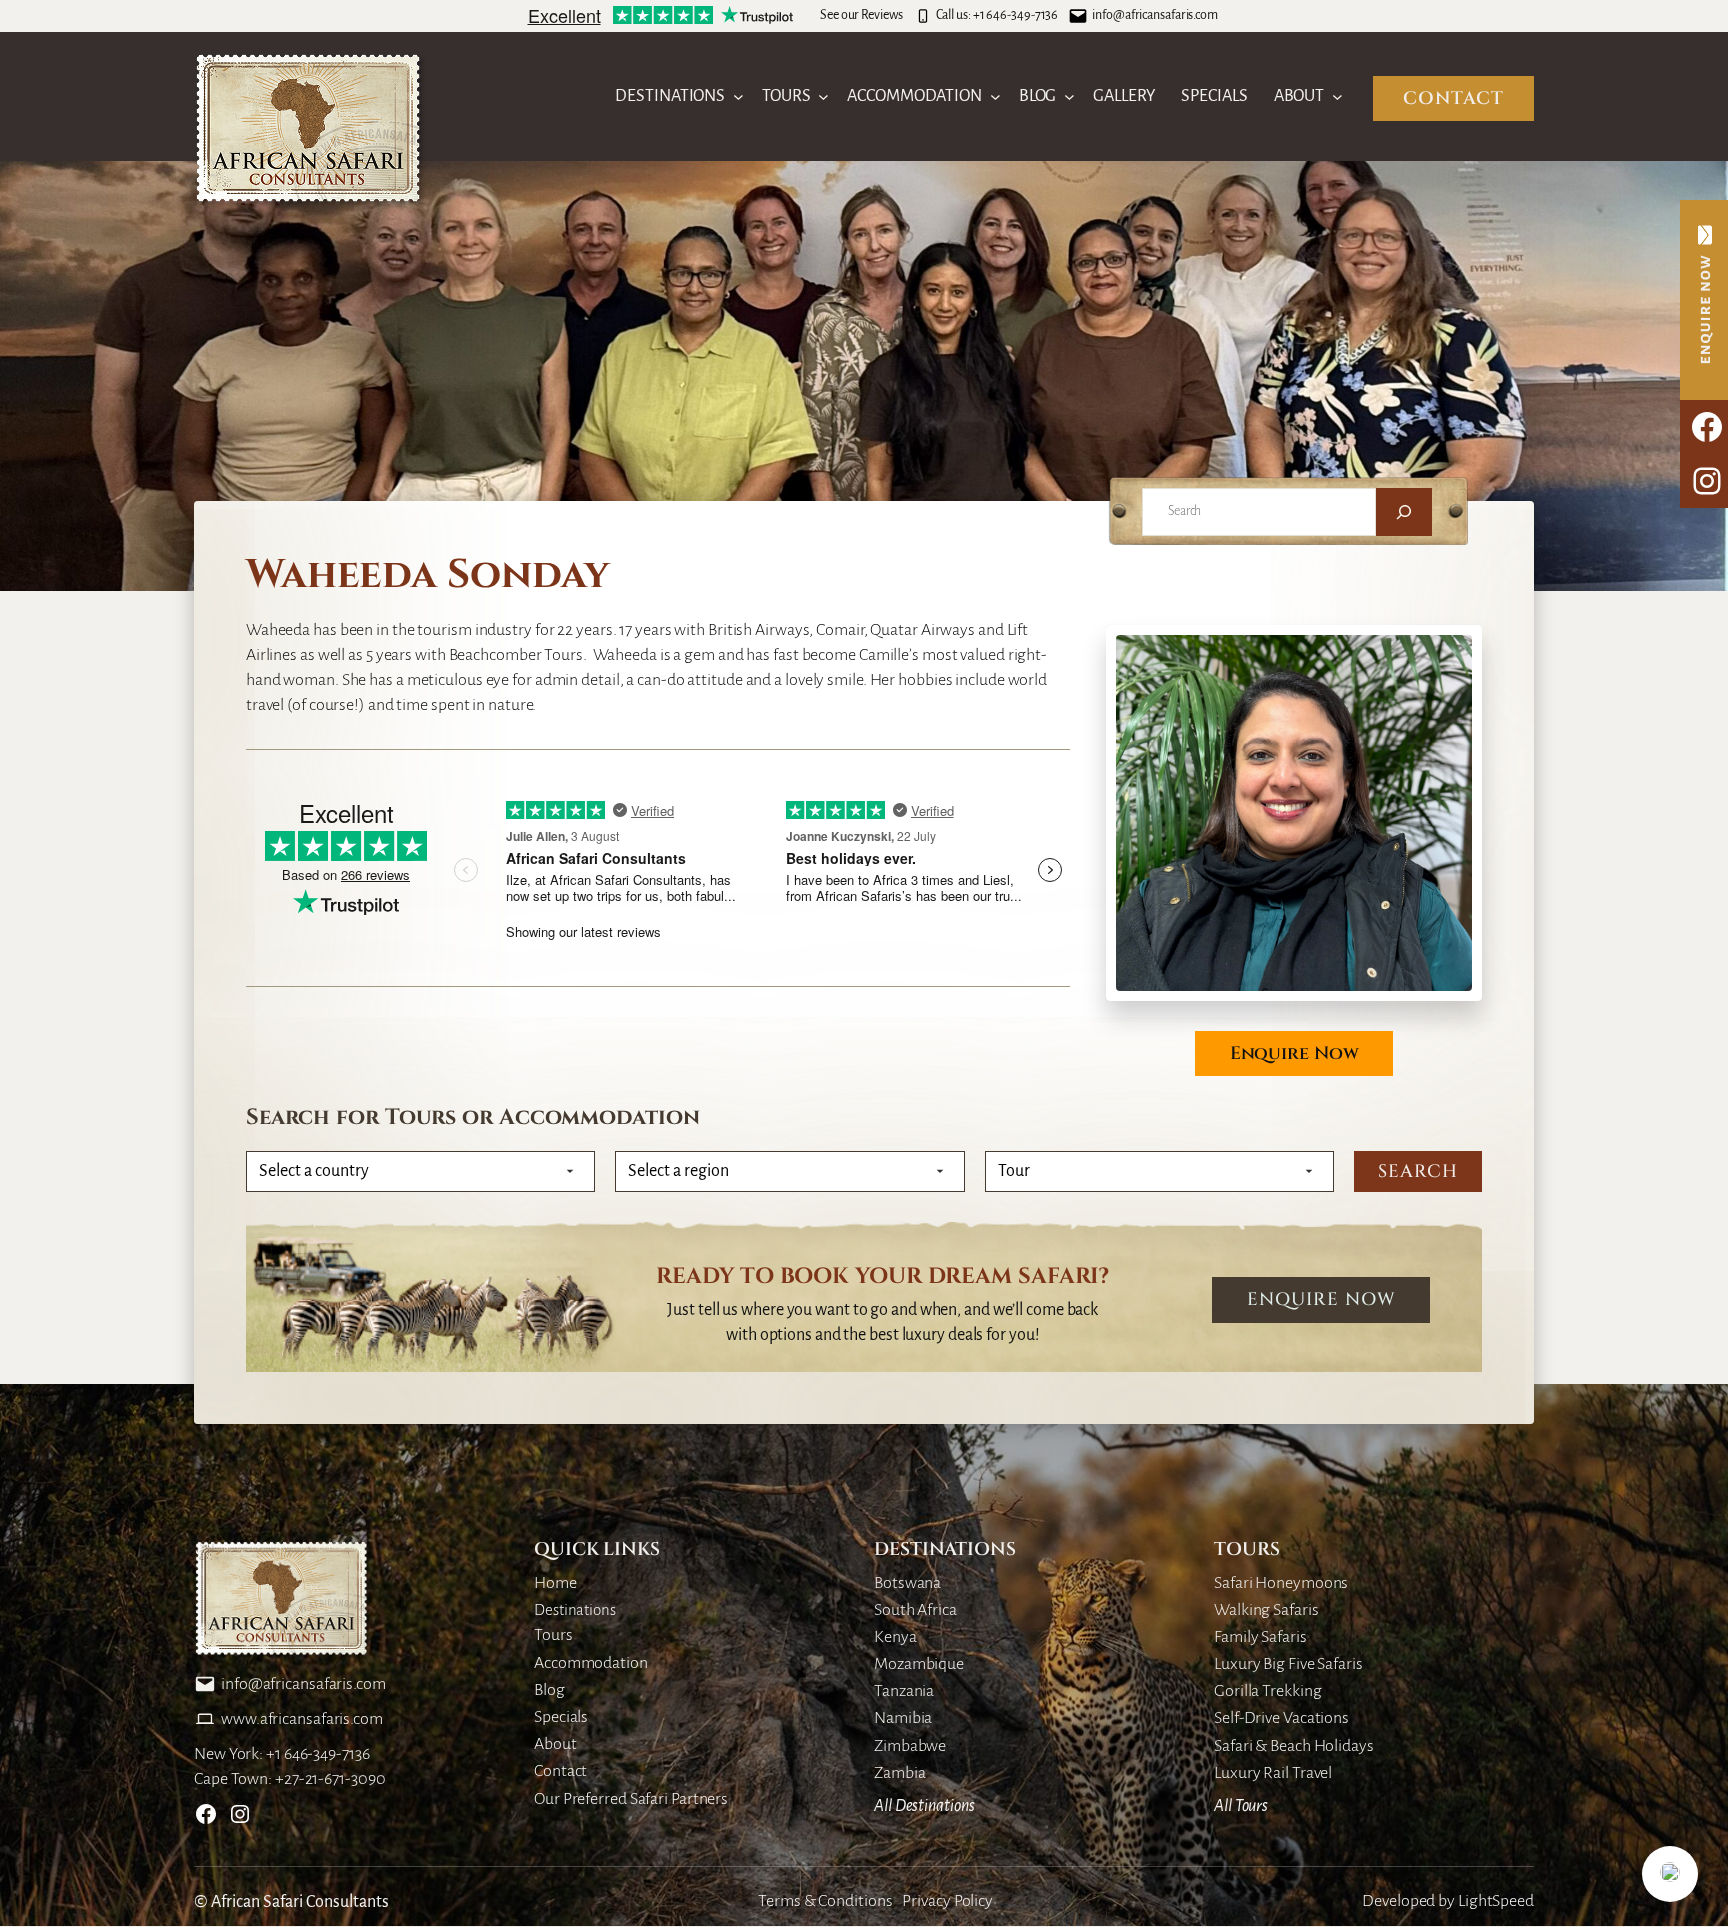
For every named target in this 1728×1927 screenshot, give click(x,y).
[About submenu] (1337, 96)
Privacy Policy (947, 1901)
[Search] (1404, 512)
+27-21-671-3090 (330, 1779)
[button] (1670, 1874)
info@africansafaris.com (1155, 15)
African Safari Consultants (300, 1902)
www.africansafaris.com (302, 1719)
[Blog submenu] (1069, 96)
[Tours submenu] (823, 96)
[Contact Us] (1704, 300)
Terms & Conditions (825, 1901)
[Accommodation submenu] (995, 96)
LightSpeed (1496, 1901)
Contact (1453, 98)
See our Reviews (861, 15)
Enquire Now (1294, 1053)
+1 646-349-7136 (1016, 15)
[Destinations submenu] (738, 96)
